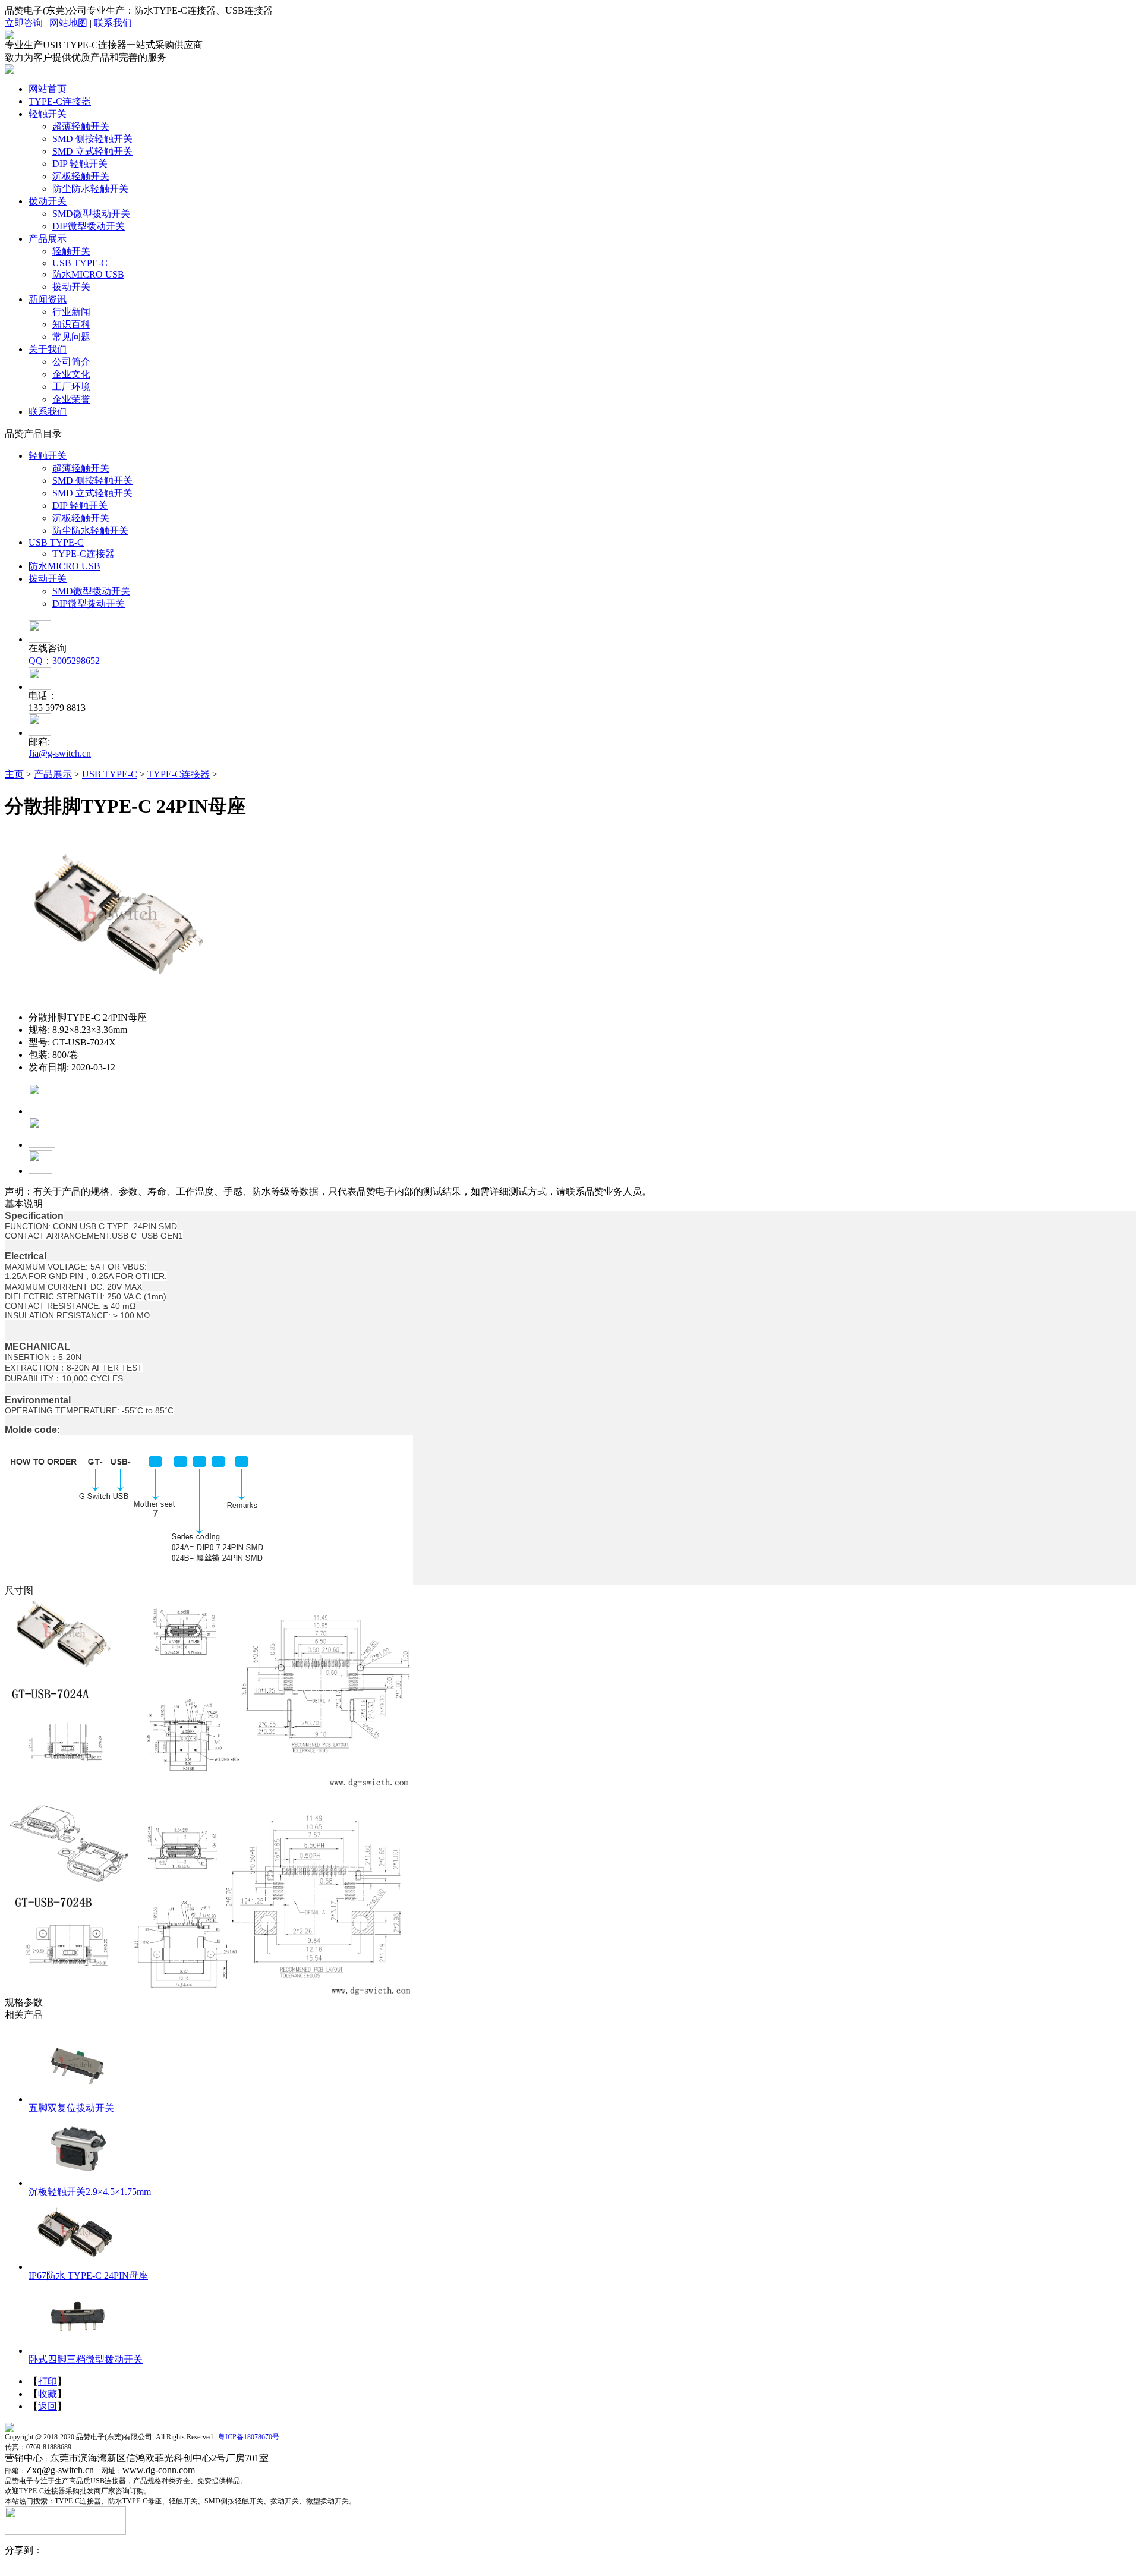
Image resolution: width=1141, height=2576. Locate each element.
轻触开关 (71, 251)
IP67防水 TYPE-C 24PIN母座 (88, 2276)
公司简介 (71, 362)
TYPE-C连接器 (83, 554)
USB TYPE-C (80, 263)
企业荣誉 (71, 399)
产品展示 (53, 774)
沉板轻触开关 (81, 176)
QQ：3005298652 (64, 661)
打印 (48, 2381)
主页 (14, 774)
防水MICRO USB (88, 274)
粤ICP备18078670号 (249, 2437)
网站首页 (48, 89)
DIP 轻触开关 (80, 164)
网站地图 (68, 23)
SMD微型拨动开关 (91, 214)
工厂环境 (71, 387)
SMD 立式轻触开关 (92, 151)
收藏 (48, 2394)
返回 (48, 2406)
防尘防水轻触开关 (90, 189)
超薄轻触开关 (81, 126)
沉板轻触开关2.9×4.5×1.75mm (90, 2192)
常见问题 (71, 337)
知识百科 (71, 324)
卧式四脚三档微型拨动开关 (86, 2359)
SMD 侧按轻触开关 (92, 139)
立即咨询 (24, 23)
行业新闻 (71, 312)
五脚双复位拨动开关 (71, 2108)
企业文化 (71, 374)
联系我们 (113, 23)
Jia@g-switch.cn (60, 753)
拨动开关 (71, 287)
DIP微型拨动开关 (89, 226)
